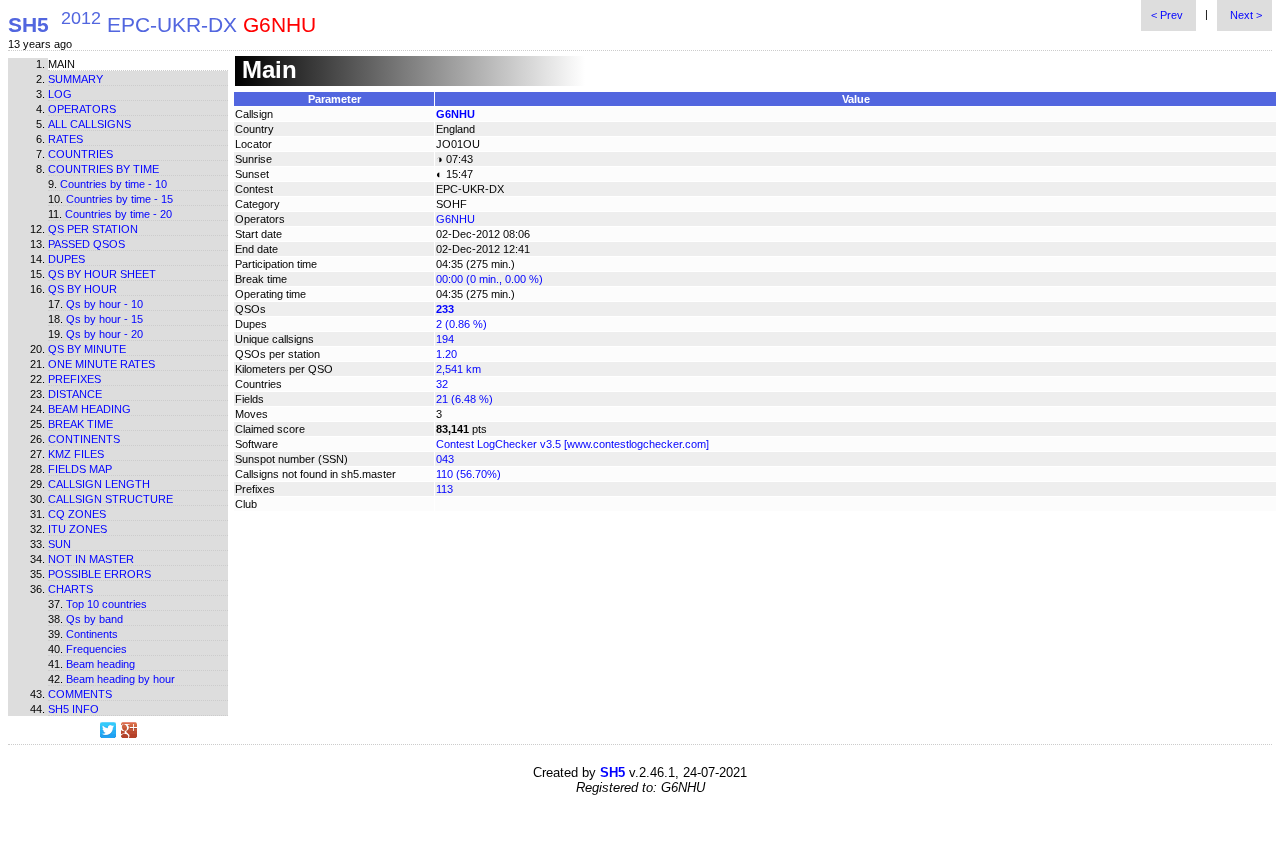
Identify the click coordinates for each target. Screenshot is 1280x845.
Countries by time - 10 (113, 184)
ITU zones (77, 529)
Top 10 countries (106, 604)
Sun (59, 544)
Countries (80, 154)
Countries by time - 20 (118, 214)
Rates (65, 139)
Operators (82, 109)
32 (442, 384)
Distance (75, 394)
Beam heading (89, 409)
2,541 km (458, 369)
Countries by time (103, 169)
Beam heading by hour (120, 679)
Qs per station (93, 229)
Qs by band (94, 619)
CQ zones (77, 514)
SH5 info (73, 709)
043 (445, 459)
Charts (70, 589)
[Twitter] (108, 730)
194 (445, 339)
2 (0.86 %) (461, 324)
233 (445, 309)
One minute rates (101, 364)
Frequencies (96, 649)
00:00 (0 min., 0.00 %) (489, 279)
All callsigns (89, 124)
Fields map (80, 469)
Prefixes (74, 379)
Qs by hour (82, 289)
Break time (80, 424)
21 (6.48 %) (464, 399)
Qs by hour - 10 (104, 304)
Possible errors (99, 574)
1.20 (446, 354)
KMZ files (76, 454)
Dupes (66, 259)
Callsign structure (110, 499)
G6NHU (455, 114)
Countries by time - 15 (119, 199)
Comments (80, 694)
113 (444, 489)
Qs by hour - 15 (104, 319)
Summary (75, 79)
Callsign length (99, 484)
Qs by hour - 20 (104, 334)
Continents (84, 439)
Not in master (91, 559)
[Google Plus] (129, 730)
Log (60, 94)
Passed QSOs (86, 244)
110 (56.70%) (468, 474)
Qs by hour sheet (102, 274)
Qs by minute (87, 349)
